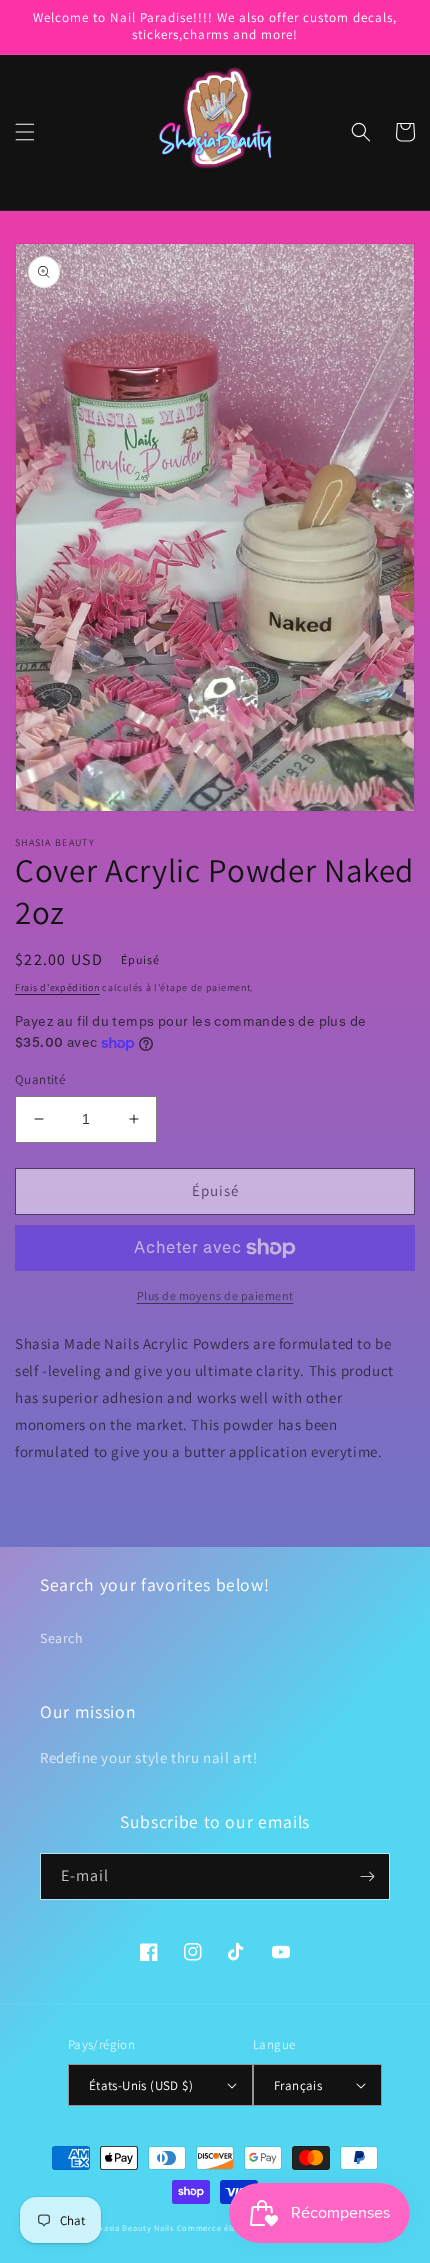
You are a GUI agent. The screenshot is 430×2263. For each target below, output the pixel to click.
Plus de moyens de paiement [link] (215, 1295)
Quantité (40, 1079)
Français (298, 2085)
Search (62, 1638)
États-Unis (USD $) (141, 2085)
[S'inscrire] (367, 1876)
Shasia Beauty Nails (134, 2227)
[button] (25, 132)
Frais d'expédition (57, 987)
